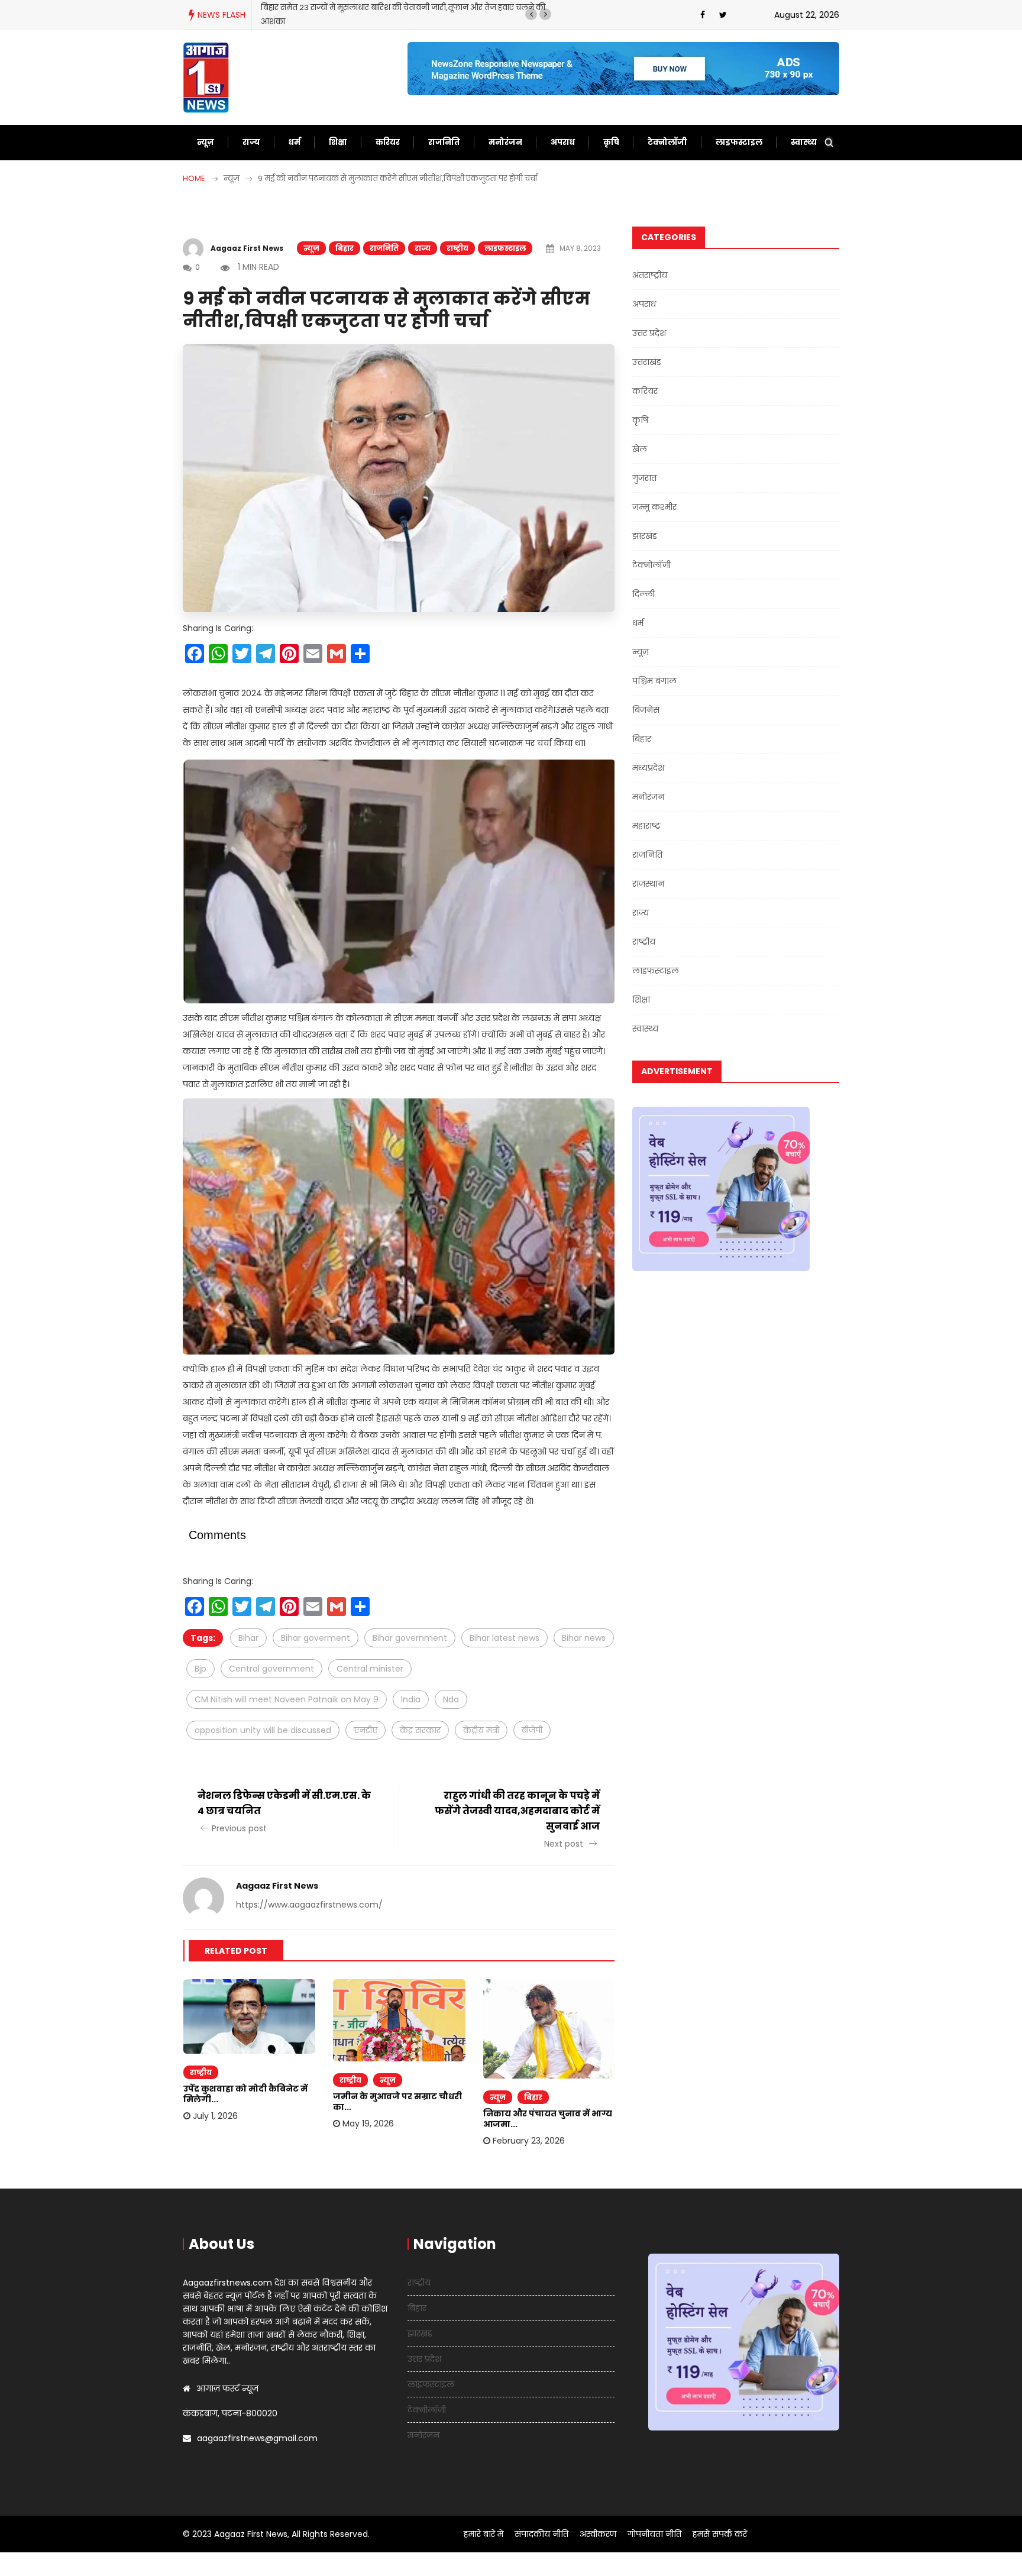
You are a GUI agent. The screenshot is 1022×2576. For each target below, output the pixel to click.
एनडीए (366, 1730)
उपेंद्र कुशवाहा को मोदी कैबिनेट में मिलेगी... (245, 2094)
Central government (271, 1669)
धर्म (295, 142)
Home (194, 178)
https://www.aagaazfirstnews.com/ (309, 1905)
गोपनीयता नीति (654, 2534)
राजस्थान (648, 884)
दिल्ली (643, 594)
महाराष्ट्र (646, 826)
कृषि (611, 142)
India (411, 1699)
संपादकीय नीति (541, 2534)
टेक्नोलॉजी (667, 142)
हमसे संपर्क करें (720, 2534)
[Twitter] (723, 15)
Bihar (248, 1638)
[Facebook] (703, 15)
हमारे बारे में (483, 2534)
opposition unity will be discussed (263, 1730)
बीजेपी (532, 1730)
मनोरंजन (505, 142)
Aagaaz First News (247, 248)
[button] (531, 14)
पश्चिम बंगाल (654, 681)
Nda (451, 1699)
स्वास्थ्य (804, 142)
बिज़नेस (646, 710)
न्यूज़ (206, 142)
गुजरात (644, 478)
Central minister (370, 1669)
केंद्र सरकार (420, 1730)
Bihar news (584, 1638)
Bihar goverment (316, 1638)
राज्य (251, 142)
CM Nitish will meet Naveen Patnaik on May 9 (287, 1699)
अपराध (563, 142)
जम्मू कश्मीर (654, 507)
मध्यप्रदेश (648, 768)
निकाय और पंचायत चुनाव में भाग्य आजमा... (548, 2119)
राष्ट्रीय (457, 248)
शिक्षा (338, 142)
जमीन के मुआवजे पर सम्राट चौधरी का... (397, 2102)
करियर (388, 142)
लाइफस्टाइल (739, 142)
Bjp (200, 1669)
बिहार (345, 248)
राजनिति (444, 142)
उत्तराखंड (647, 362)
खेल (640, 449)
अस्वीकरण (598, 2534)
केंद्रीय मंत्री (481, 1730)
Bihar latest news (504, 1638)
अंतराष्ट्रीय (650, 275)
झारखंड (645, 536)
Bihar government (410, 1638)
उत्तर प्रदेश (649, 333)
